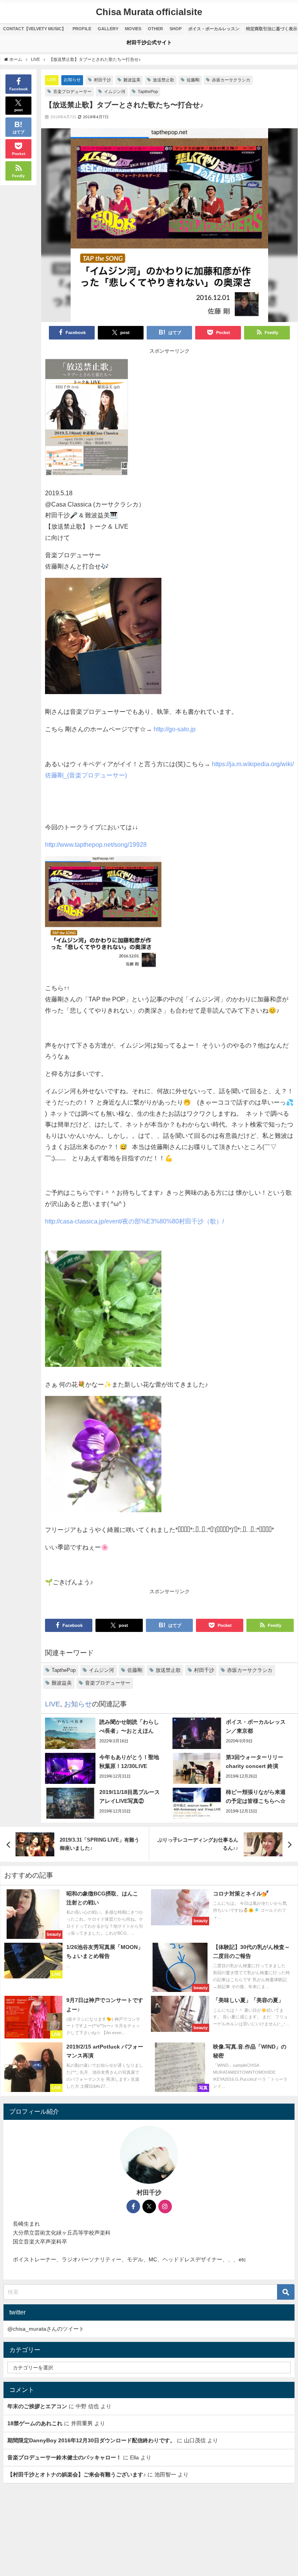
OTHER (155, 29)
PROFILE (82, 29)
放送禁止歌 (164, 80)
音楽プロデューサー (72, 91)
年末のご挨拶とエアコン (37, 2406)
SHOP (176, 29)
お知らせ (72, 79)
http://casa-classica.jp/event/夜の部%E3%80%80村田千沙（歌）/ (134, 1221)
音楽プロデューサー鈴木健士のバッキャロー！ (64, 2457)
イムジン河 (115, 91)
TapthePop (148, 91)
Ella (134, 2457)
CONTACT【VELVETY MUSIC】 (35, 29)
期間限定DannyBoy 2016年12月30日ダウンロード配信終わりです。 (91, 2440)
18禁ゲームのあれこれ (35, 2423)
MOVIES (133, 29)
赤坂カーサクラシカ (231, 80)
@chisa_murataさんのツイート (46, 2329)
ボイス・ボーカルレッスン (214, 29)
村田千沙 (102, 80)
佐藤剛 (193, 80)
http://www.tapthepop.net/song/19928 (96, 844)
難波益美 (132, 80)
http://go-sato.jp (175, 729)
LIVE (52, 79)
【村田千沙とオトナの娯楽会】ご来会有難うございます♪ (77, 2474)
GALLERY (108, 29)
